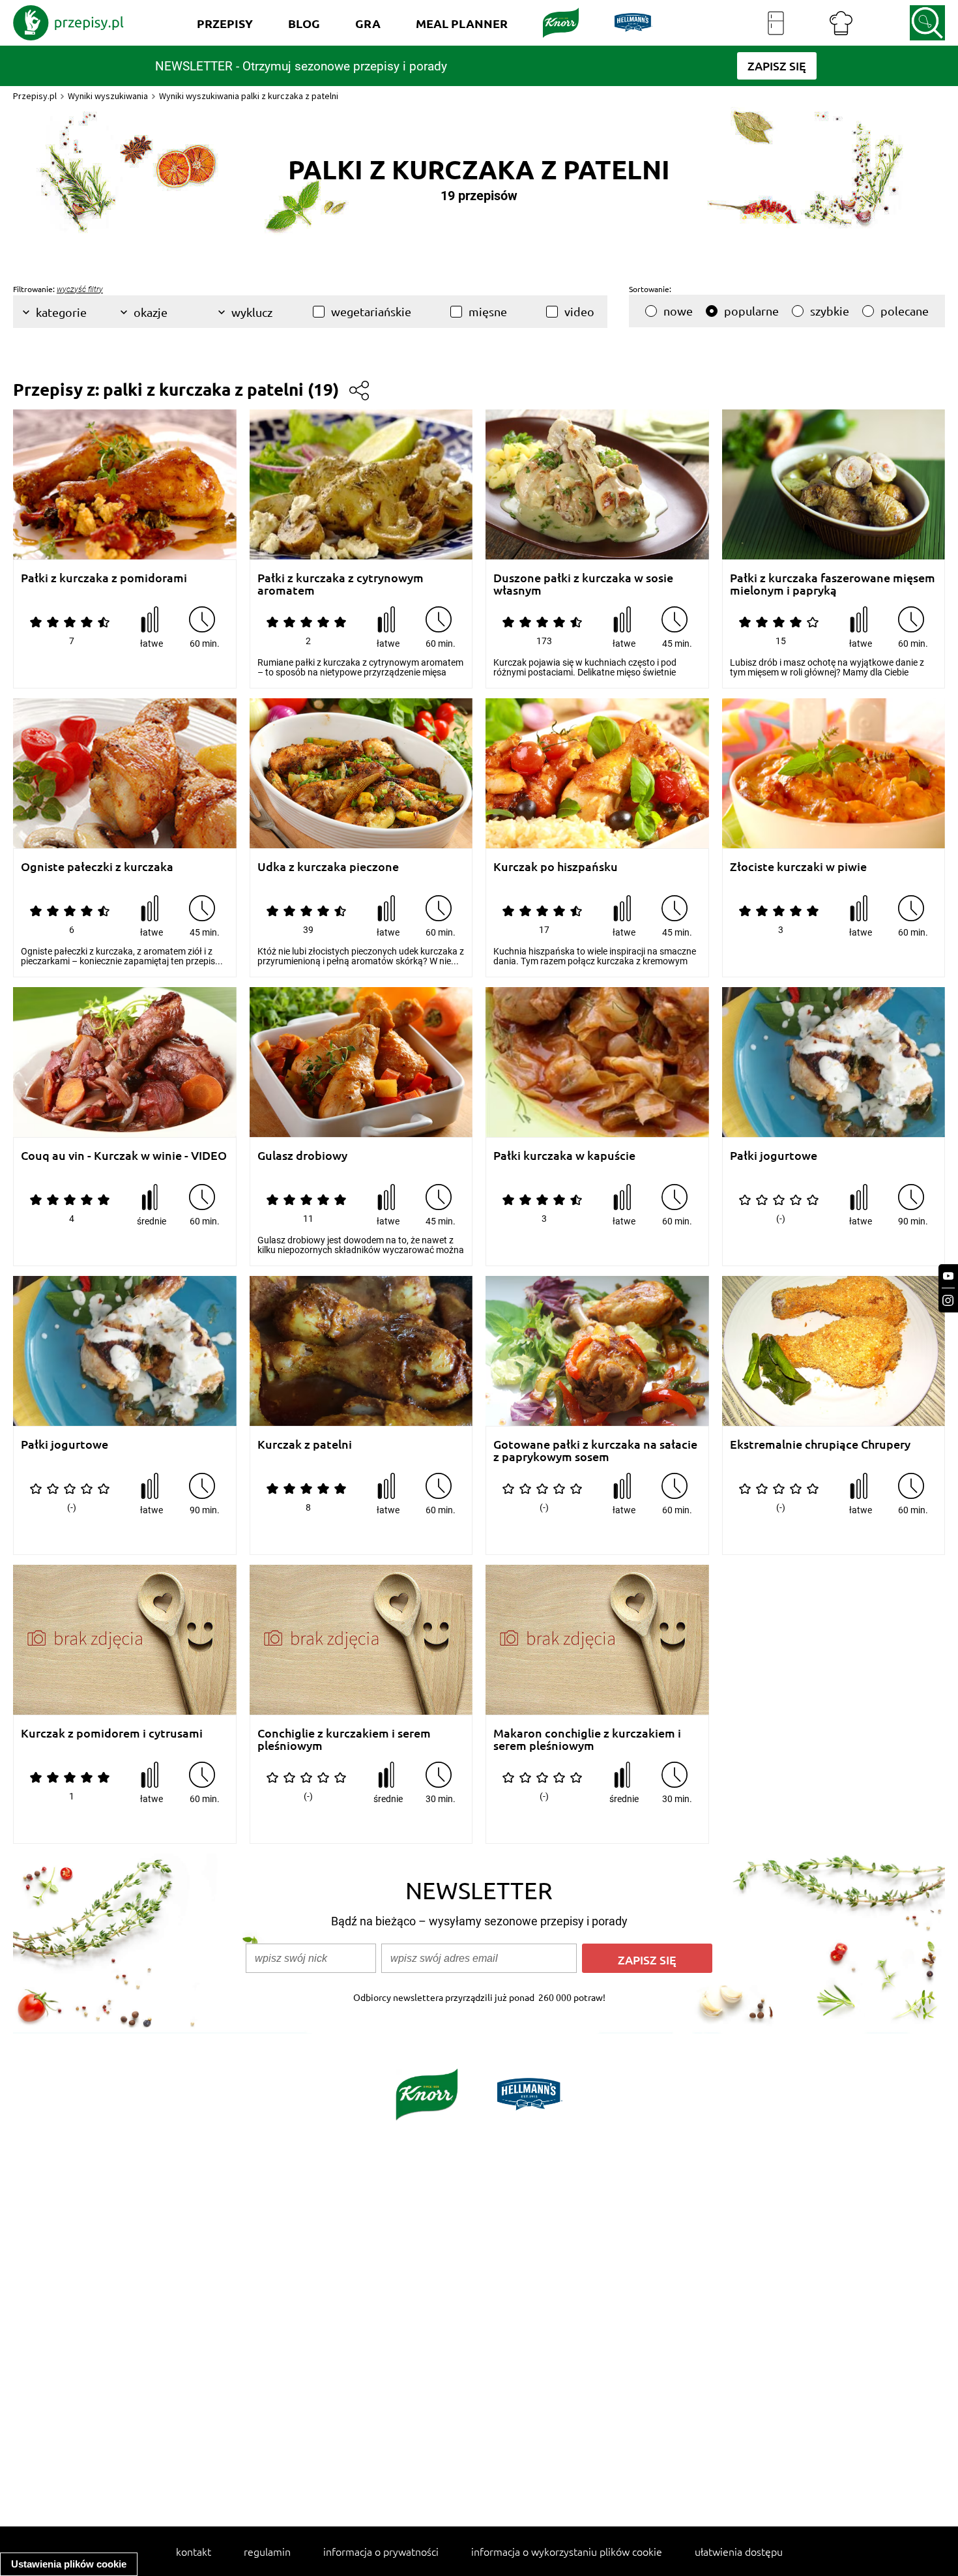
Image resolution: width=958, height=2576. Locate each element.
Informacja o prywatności (381, 2551)
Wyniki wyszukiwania (108, 96)
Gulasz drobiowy (302, 1156)
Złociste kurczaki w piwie (798, 867)
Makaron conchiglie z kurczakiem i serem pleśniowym (587, 1739)
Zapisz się (647, 1960)
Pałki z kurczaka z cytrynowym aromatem (341, 584)
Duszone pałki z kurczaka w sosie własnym (583, 584)
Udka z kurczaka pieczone (328, 867)
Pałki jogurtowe (774, 1156)
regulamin (267, 2551)
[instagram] (948, 1300)
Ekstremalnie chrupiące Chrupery (820, 1444)
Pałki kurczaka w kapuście (564, 1156)
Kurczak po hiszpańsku (556, 867)
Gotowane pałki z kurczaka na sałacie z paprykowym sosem (595, 1450)
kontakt (194, 2551)
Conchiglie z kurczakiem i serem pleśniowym (344, 1739)
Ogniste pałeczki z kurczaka (97, 867)
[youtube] (948, 1276)
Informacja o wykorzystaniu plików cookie (567, 2551)
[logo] (68, 23)
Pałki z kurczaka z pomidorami (104, 578)
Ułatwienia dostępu (739, 2551)
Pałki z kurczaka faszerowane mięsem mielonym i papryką (833, 584)
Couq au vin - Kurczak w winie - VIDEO (124, 1156)
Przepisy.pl (35, 96)
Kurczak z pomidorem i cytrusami (112, 1733)
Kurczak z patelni (305, 1444)
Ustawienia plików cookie (69, 2564)
